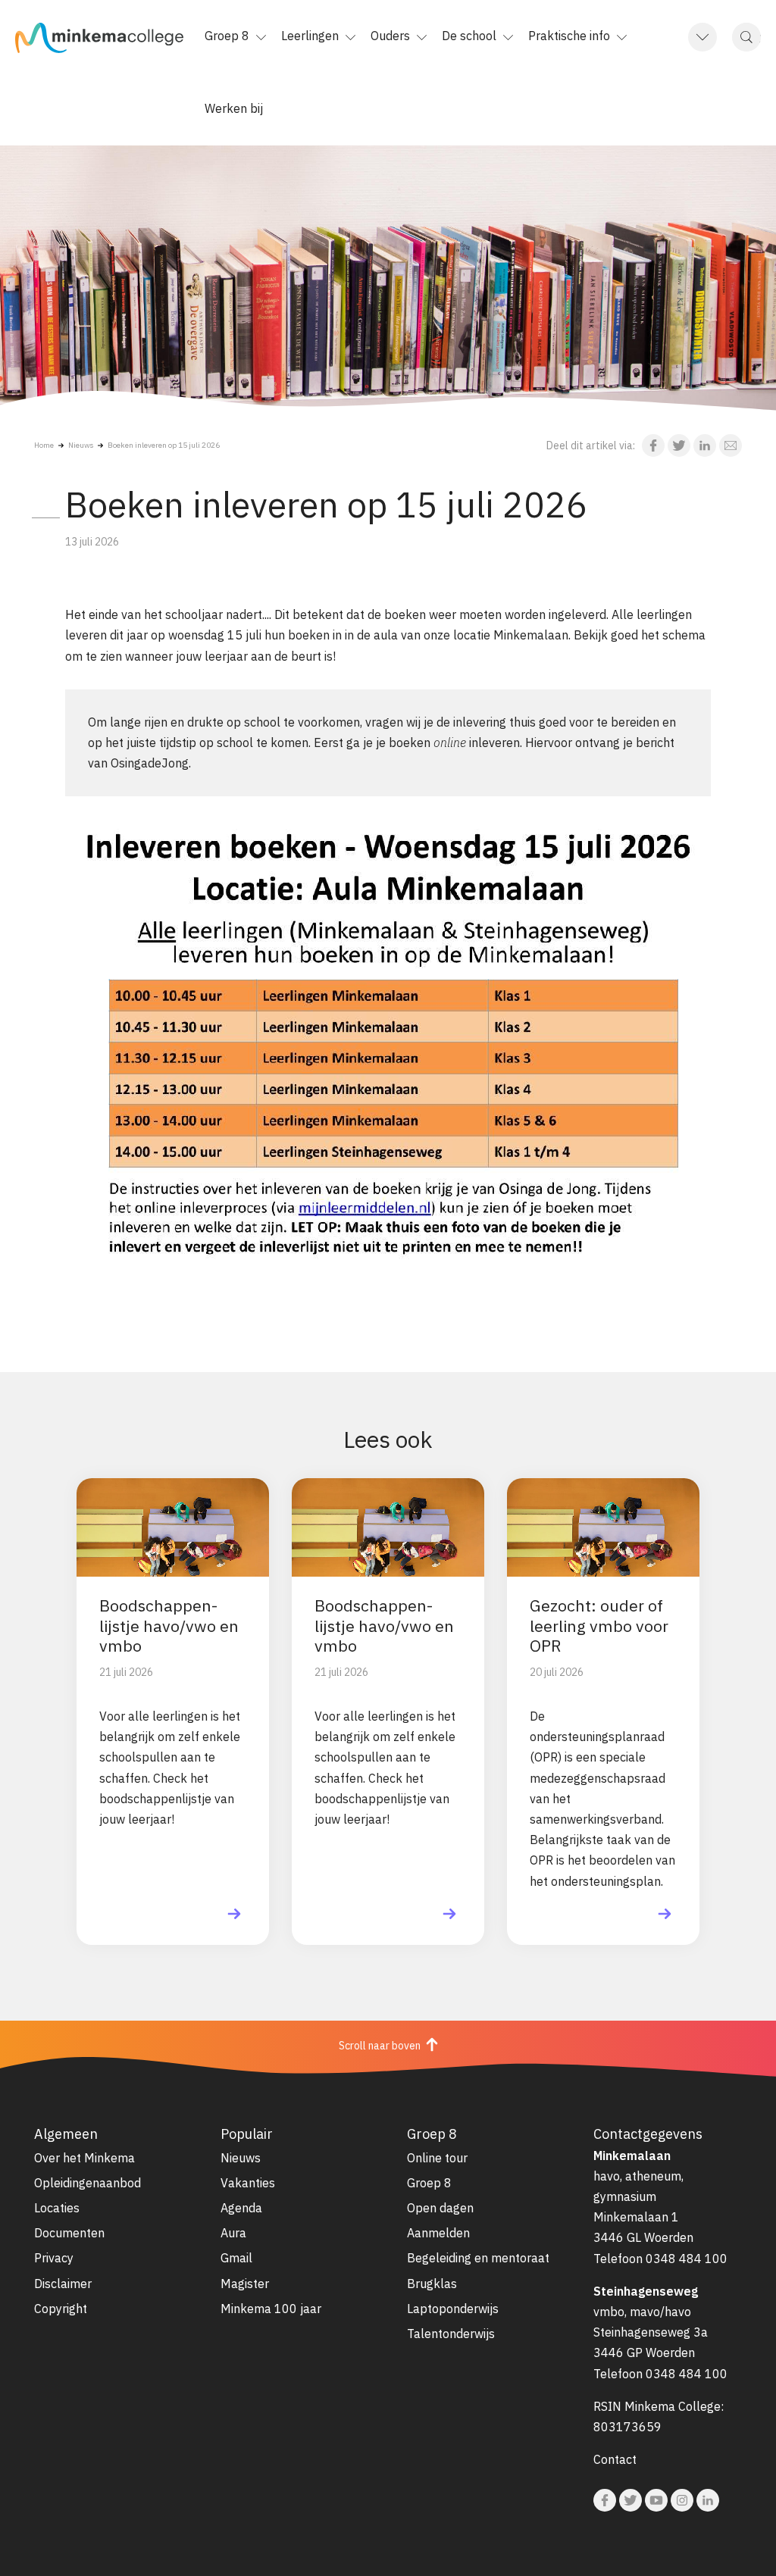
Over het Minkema (84, 2158)
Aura (233, 2233)
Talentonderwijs (451, 2334)
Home (44, 445)
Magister (245, 2284)
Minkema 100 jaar (271, 2309)
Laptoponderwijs (453, 2309)
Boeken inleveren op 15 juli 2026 (164, 445)
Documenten (69, 2233)
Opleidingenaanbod (88, 2183)
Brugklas (432, 2284)
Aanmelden (438, 2233)
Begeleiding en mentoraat (478, 2258)
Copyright (61, 2309)
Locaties (57, 2208)
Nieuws (81, 445)
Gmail (236, 2258)
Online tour (437, 2158)
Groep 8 (429, 2183)
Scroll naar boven (381, 2046)
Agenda (241, 2208)
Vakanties (248, 2183)
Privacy (54, 2258)
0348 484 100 (687, 2259)
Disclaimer (63, 2284)
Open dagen (440, 2208)
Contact (615, 2459)
